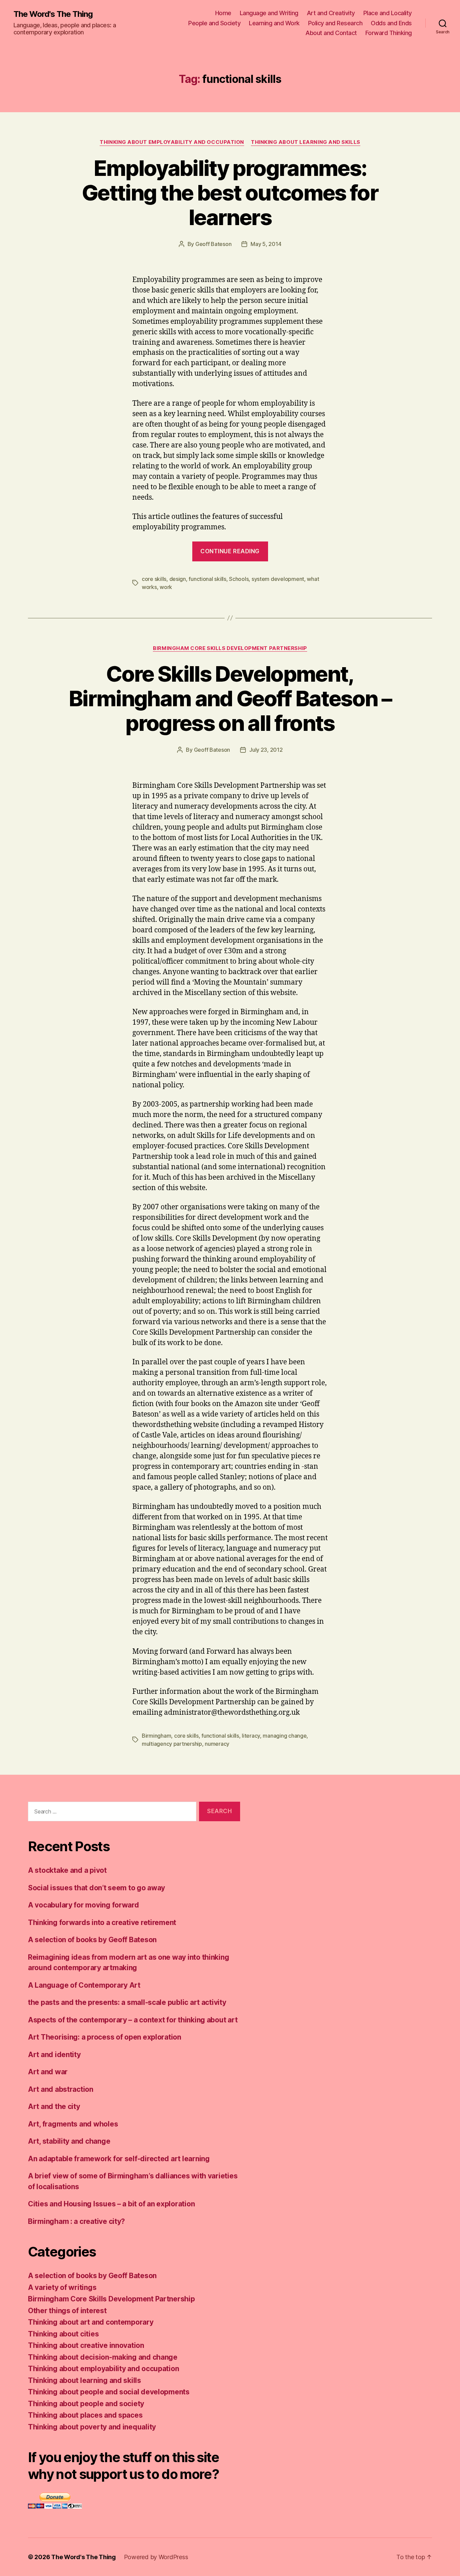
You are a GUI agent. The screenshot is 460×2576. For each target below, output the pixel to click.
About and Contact (331, 33)
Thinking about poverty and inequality (92, 2427)
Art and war (48, 2072)
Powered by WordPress (156, 2557)
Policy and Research (335, 23)
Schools (239, 579)
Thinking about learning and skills (306, 142)
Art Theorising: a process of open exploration (105, 2037)
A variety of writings (62, 2287)
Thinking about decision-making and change (103, 2357)
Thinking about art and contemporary (91, 2322)
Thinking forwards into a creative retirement (102, 1922)
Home (223, 13)
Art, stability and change (69, 2141)
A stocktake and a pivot (67, 1870)
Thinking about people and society (86, 2404)
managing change (285, 1736)
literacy (251, 1736)
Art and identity (54, 2055)
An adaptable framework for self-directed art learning (119, 2159)
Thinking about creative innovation (86, 2345)
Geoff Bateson (213, 244)
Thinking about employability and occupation (172, 142)
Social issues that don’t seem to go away (96, 1888)
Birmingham (156, 1736)
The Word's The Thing (53, 14)
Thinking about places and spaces (85, 2415)
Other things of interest (67, 2311)
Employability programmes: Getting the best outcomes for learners (230, 193)
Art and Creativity (331, 13)
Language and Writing (269, 13)
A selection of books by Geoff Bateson (92, 1940)
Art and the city (54, 2106)
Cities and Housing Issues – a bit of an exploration (111, 2204)
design (178, 579)
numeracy (217, 1744)
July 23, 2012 (266, 750)
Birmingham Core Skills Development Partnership (230, 648)
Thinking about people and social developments (109, 2392)
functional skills (207, 579)
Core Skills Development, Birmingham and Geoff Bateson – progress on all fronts (230, 698)
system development (278, 579)
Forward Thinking (389, 33)
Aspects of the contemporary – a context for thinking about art (133, 2020)
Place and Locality (388, 13)
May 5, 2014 (266, 244)
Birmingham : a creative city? (76, 2221)
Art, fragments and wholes (73, 2124)
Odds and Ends (391, 23)
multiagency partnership (172, 1744)
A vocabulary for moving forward (84, 1905)
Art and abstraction (61, 2089)
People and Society (214, 23)
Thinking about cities (63, 2334)
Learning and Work (274, 23)
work (166, 587)
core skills (154, 579)
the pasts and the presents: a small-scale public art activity (127, 2002)
